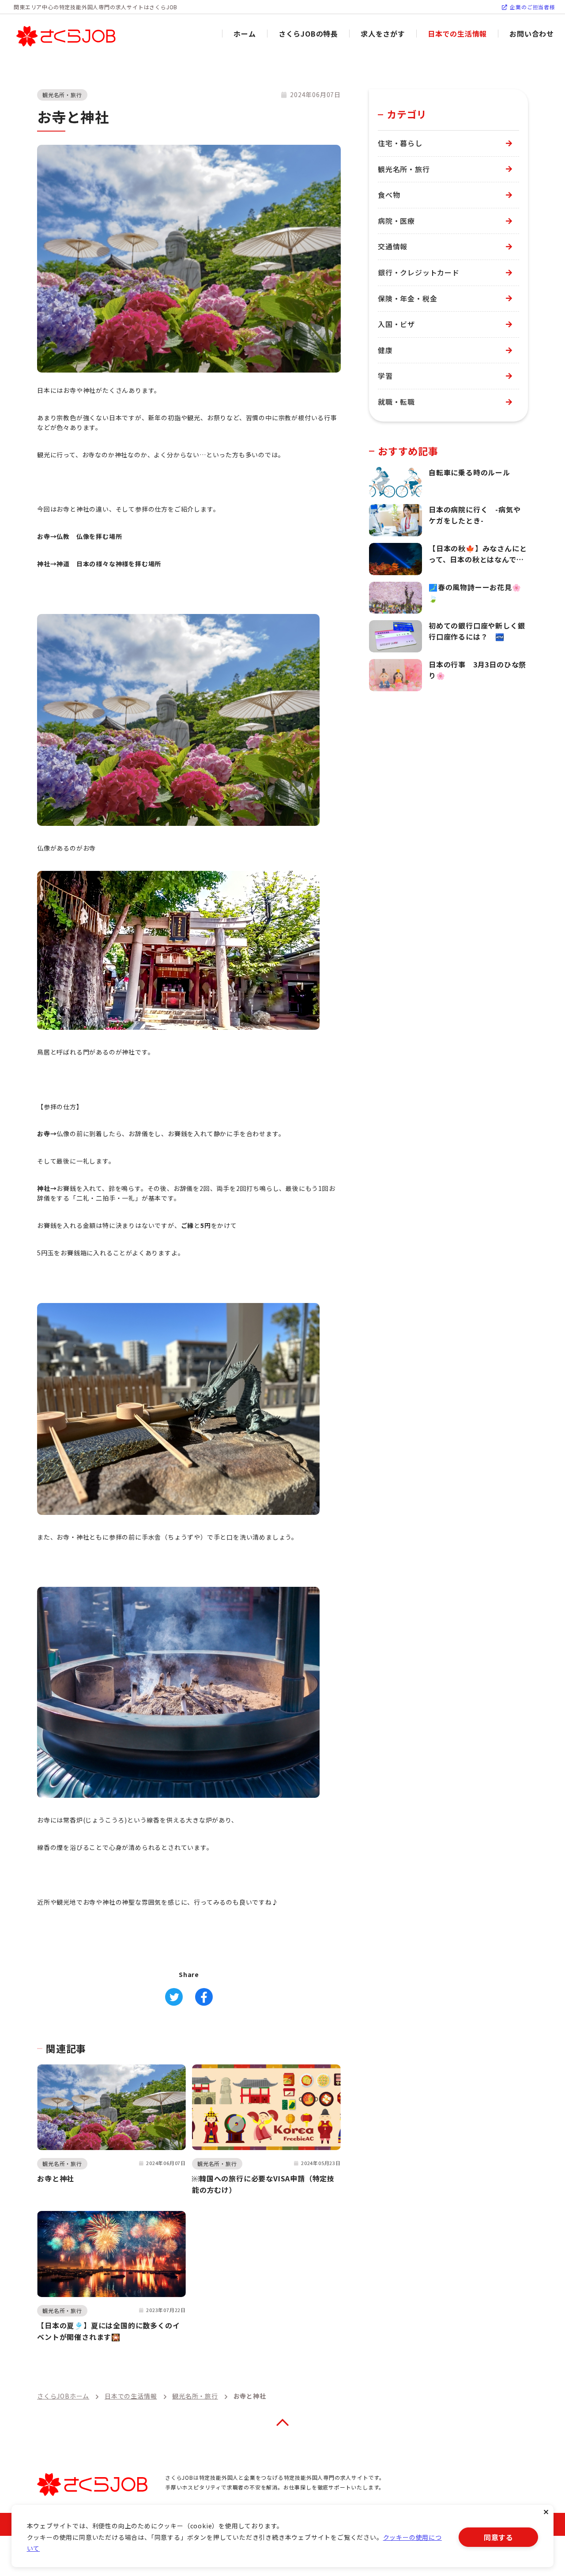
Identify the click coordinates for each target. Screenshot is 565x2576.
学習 (385, 376)
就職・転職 (396, 402)
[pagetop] (282, 2422)
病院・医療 (396, 221)
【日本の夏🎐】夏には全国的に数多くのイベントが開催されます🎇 (108, 2331)
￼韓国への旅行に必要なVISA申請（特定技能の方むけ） (263, 2184)
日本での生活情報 (457, 34)
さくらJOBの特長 (308, 34)
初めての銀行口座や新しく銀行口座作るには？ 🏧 (477, 631)
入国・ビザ (396, 324)
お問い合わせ (532, 34)
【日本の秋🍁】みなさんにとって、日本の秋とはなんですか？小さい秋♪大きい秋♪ (478, 554)
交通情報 (393, 246)
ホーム (245, 34)
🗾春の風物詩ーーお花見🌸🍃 (475, 593)
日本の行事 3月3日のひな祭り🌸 (477, 670)
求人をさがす (383, 34)
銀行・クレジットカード (419, 272)
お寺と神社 (56, 2178)
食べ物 (389, 195)
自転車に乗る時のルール (469, 472)
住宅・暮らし (400, 143)
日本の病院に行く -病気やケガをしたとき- (475, 515)
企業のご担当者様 (532, 7)
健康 (385, 350)
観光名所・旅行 (62, 95)
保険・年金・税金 (407, 298)
